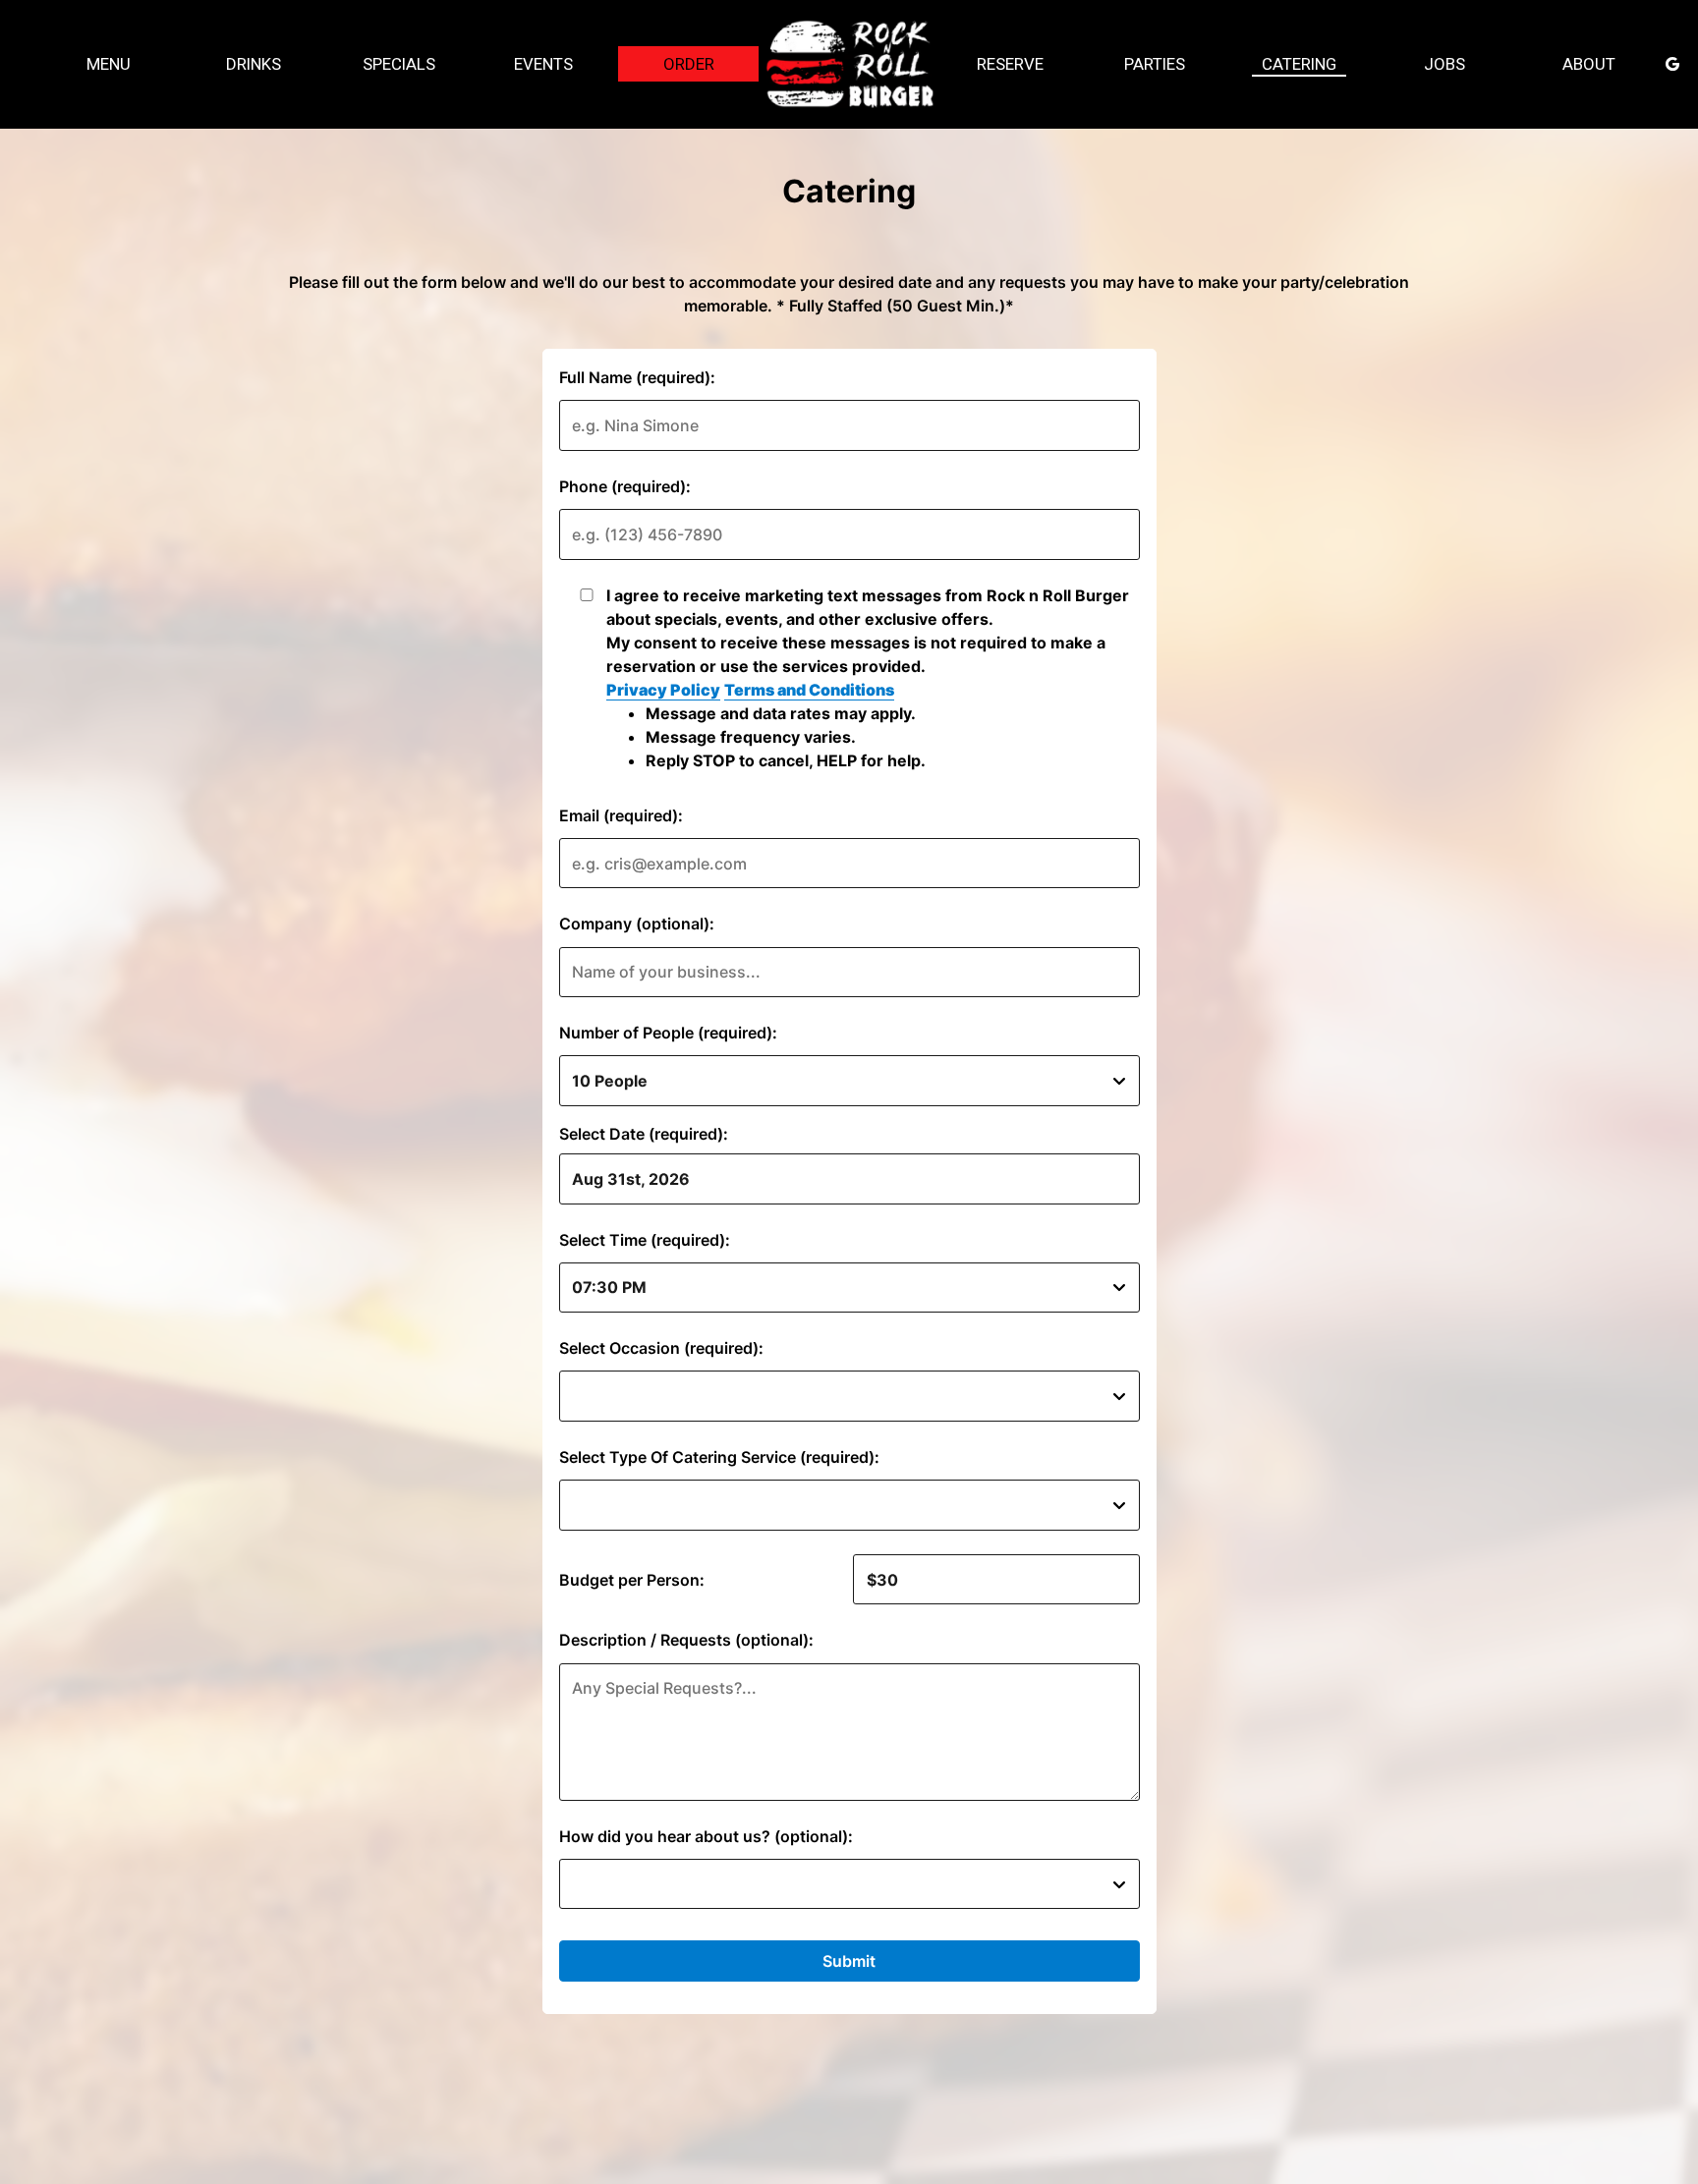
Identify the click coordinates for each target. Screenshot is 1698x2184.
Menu (109, 64)
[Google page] (1672, 64)
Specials (399, 64)
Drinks (254, 64)
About (1589, 64)
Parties (1155, 64)
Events (543, 64)
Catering (1299, 64)
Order (688, 64)
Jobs (1444, 64)
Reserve (1010, 64)
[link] (849, 64)
